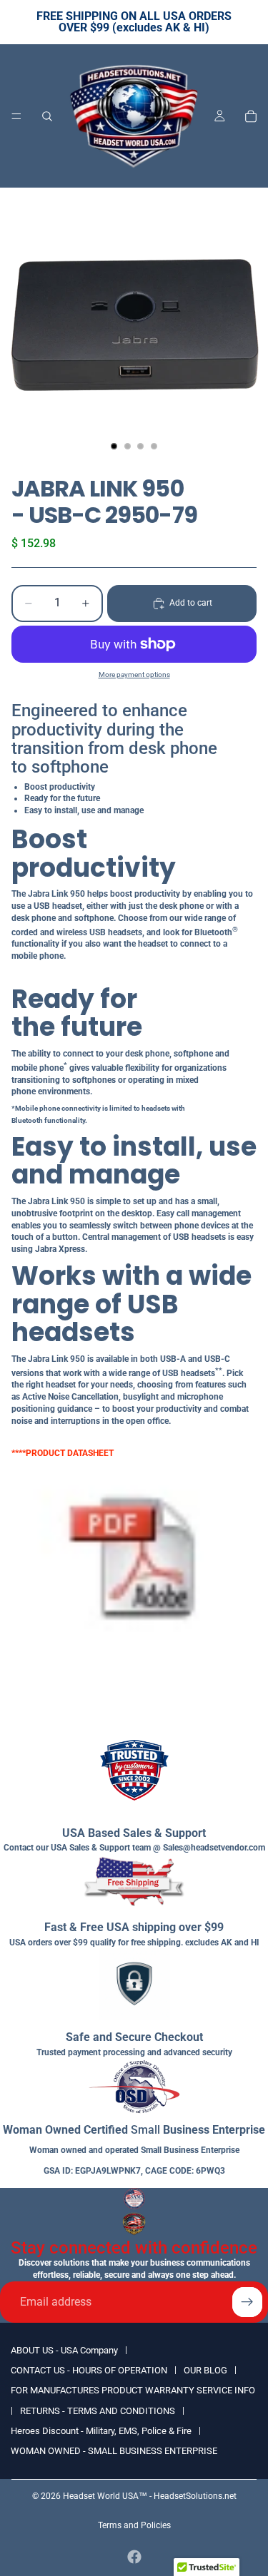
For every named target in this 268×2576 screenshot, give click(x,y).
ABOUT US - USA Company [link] (64, 2350)
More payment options (134, 674)
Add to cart (191, 603)
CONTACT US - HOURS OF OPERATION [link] (89, 2370)
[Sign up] (247, 2302)
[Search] (47, 116)
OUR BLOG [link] (205, 2370)
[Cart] (251, 116)
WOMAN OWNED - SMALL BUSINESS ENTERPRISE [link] (114, 2451)
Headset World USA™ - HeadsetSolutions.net (150, 2496)
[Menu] (16, 116)
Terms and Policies (134, 2525)
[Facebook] (134, 2557)
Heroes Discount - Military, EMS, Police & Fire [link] (101, 2431)
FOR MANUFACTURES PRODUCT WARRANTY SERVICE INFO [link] (133, 2390)
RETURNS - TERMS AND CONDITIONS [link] (98, 2411)
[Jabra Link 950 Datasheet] (134, 1568)
